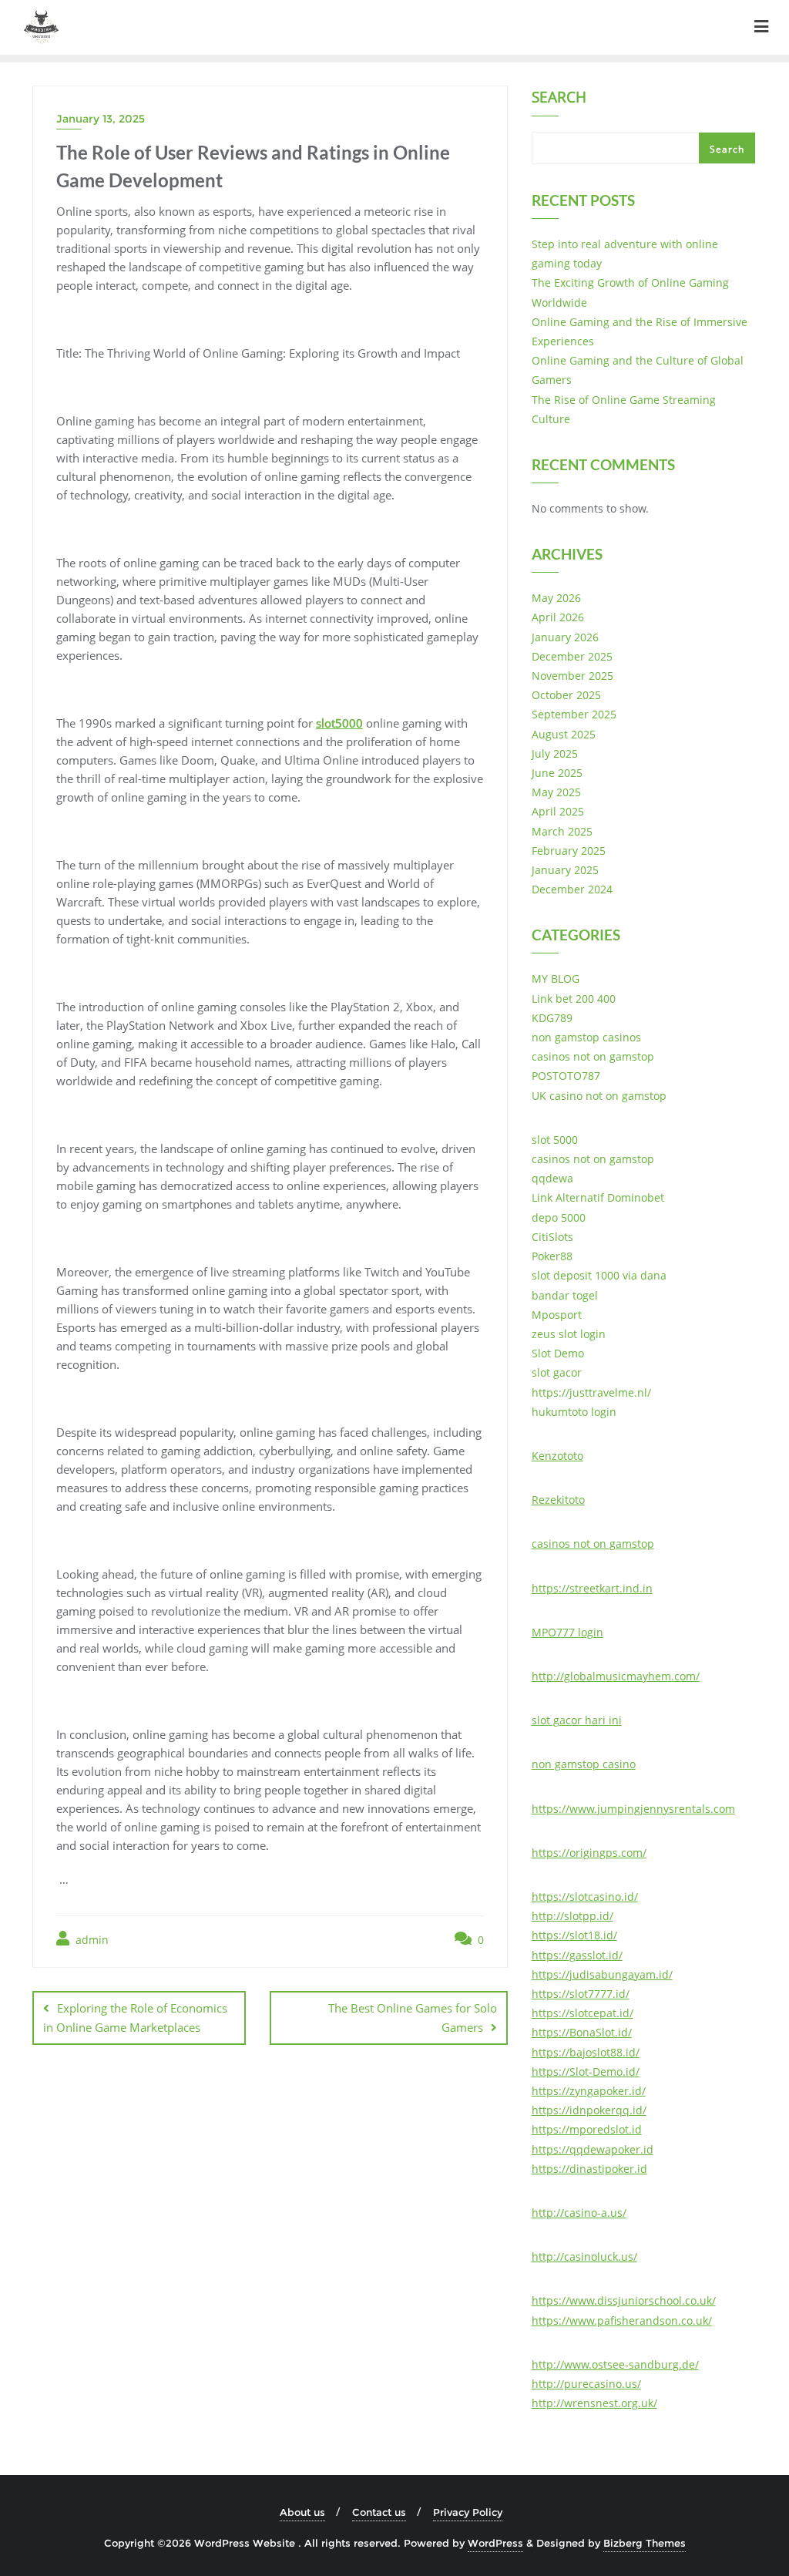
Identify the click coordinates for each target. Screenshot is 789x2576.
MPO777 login (567, 1632)
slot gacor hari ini (577, 1720)
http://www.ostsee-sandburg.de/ (615, 2364)
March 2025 (562, 831)
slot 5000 (555, 1140)
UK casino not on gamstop (599, 1096)
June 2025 (557, 773)
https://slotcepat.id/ (583, 2013)
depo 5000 (559, 1217)
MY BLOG (556, 979)
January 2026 (565, 637)
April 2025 (558, 811)
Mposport (557, 1315)
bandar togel (565, 1295)
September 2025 (574, 714)
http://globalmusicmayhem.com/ (616, 1676)
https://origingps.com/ (589, 1853)
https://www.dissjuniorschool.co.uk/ (624, 2300)
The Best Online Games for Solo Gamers (413, 2018)
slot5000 (339, 723)
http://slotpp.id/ (572, 1916)
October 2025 (566, 695)
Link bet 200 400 (574, 999)
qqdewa (552, 1178)
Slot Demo (558, 1353)
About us (302, 2512)
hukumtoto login (574, 1412)
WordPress (495, 2543)
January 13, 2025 (101, 119)
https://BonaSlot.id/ (582, 2032)
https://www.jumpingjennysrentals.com (633, 1809)
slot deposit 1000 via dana (599, 1275)
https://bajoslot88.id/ (586, 2052)
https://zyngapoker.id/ (589, 2091)
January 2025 (565, 870)
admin (91, 1940)
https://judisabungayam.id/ (602, 1974)
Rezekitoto (558, 1500)
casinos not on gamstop (593, 1056)
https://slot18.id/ (574, 1935)
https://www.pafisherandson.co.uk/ (622, 2320)
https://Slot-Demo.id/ (586, 2072)
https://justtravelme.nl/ (591, 1392)
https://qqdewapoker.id (593, 2149)
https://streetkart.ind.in (592, 1588)
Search (559, 99)
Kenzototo (557, 1456)
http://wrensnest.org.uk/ (594, 2403)
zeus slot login (569, 1334)
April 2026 (558, 617)
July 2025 (555, 753)
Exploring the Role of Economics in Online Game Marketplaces (135, 2018)
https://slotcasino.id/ (585, 1897)
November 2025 (572, 676)
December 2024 (572, 889)
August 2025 (564, 734)
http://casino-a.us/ (579, 2213)
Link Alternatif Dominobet (598, 1197)
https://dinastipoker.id (589, 2169)
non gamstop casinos (586, 1037)
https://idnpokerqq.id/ (589, 2110)
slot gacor (557, 1372)
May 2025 (556, 792)
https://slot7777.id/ (581, 1994)
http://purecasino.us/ (586, 2384)
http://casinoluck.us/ (584, 2257)
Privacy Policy (468, 2512)
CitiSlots (552, 1237)
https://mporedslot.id (587, 2129)
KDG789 (552, 1018)
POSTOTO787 (566, 1076)
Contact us (379, 2512)
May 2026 (556, 598)
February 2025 (569, 851)
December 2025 (572, 656)
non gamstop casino (584, 1764)
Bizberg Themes (645, 2543)
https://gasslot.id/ (577, 1955)
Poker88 (552, 1256)
